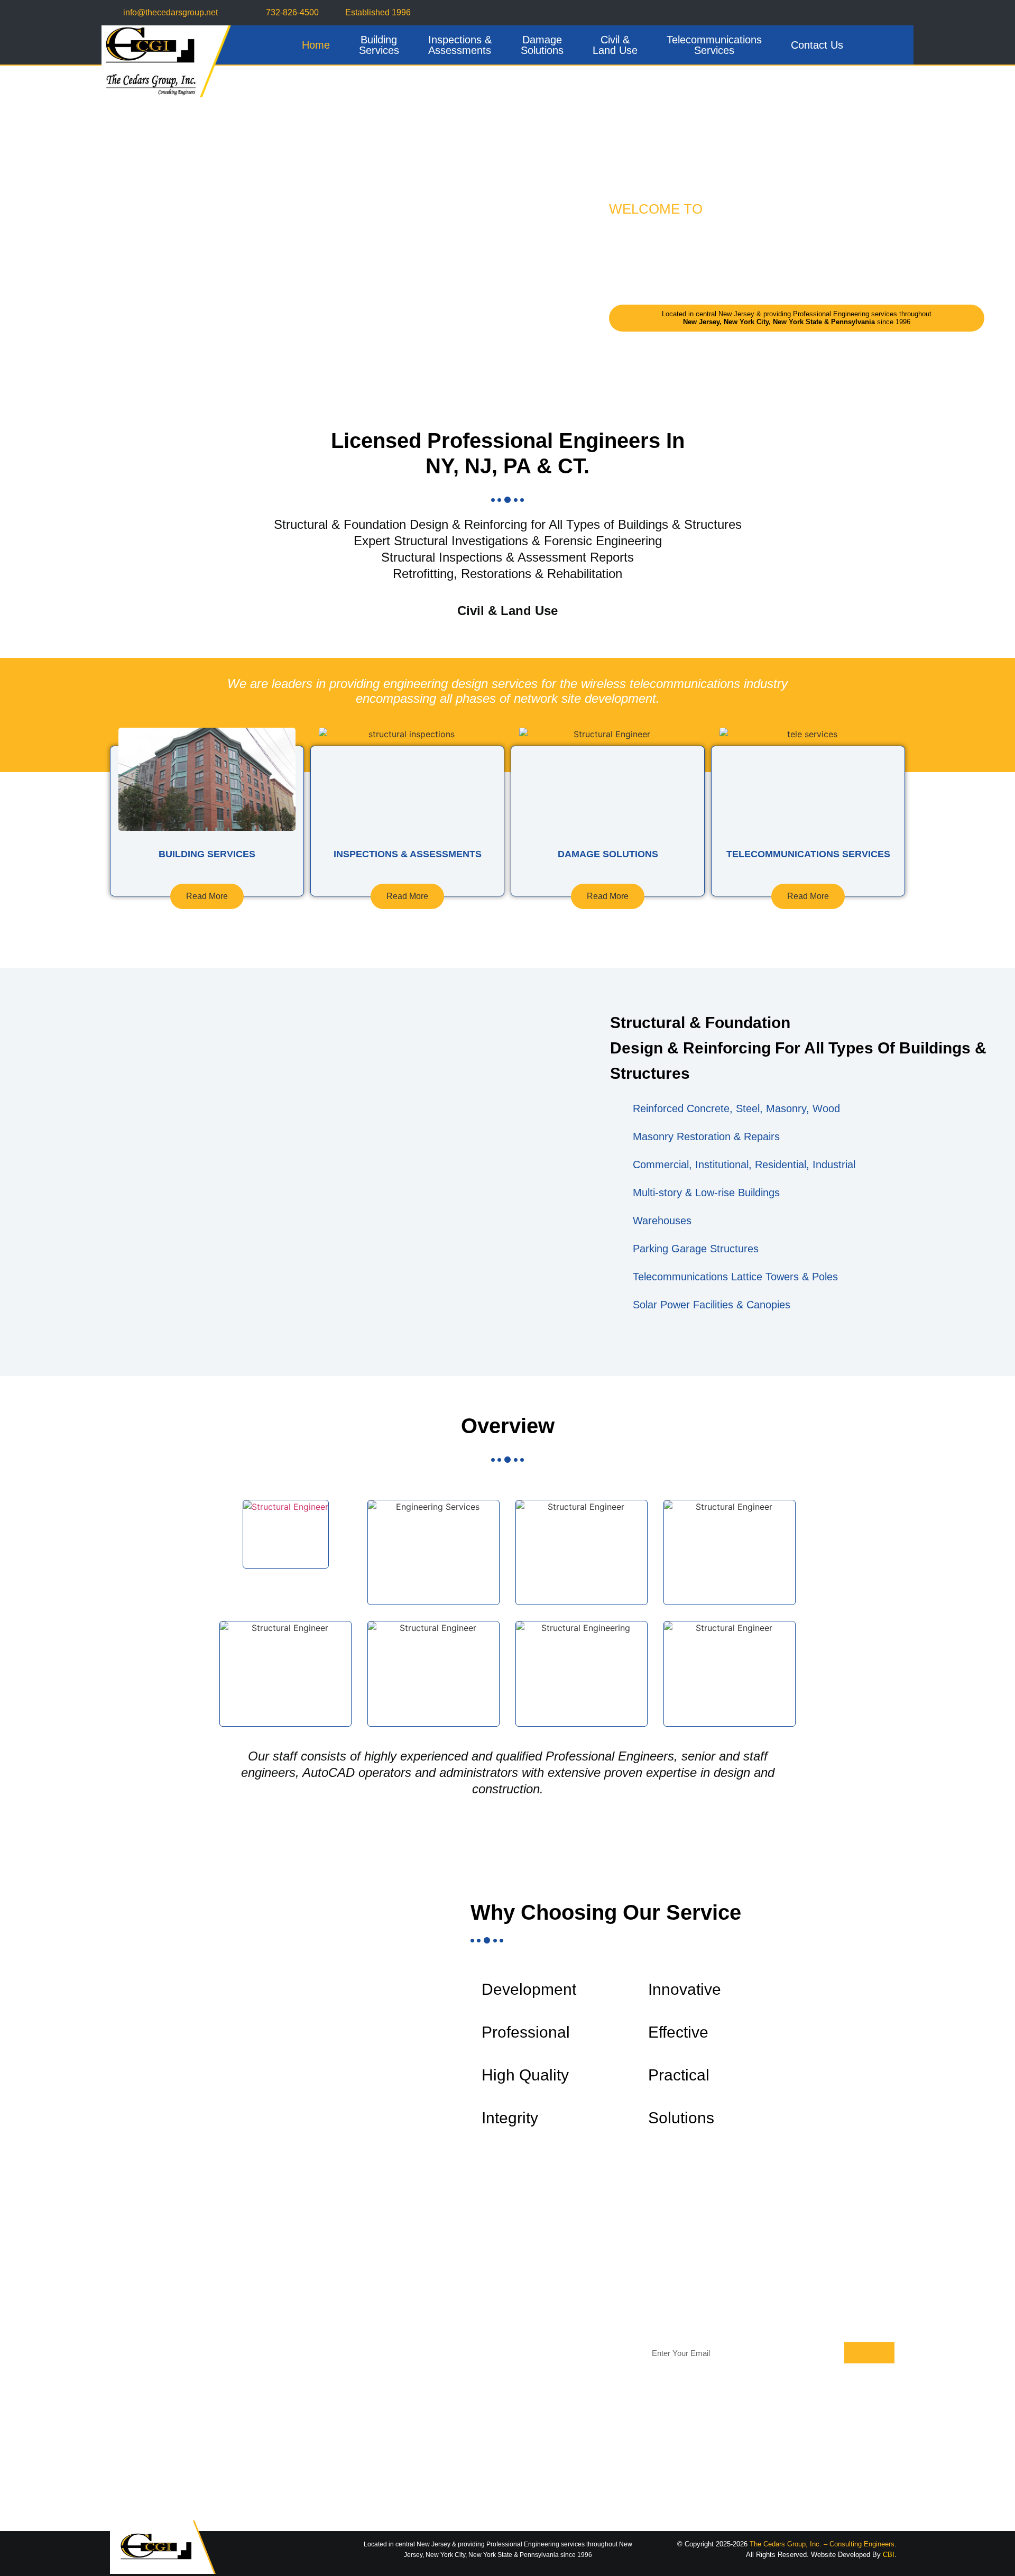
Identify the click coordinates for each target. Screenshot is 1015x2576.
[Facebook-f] (862, 13)
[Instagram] (906, 13)
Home (316, 45)
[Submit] (869, 2353)
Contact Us (817, 45)
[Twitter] (884, 13)
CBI (889, 2555)
